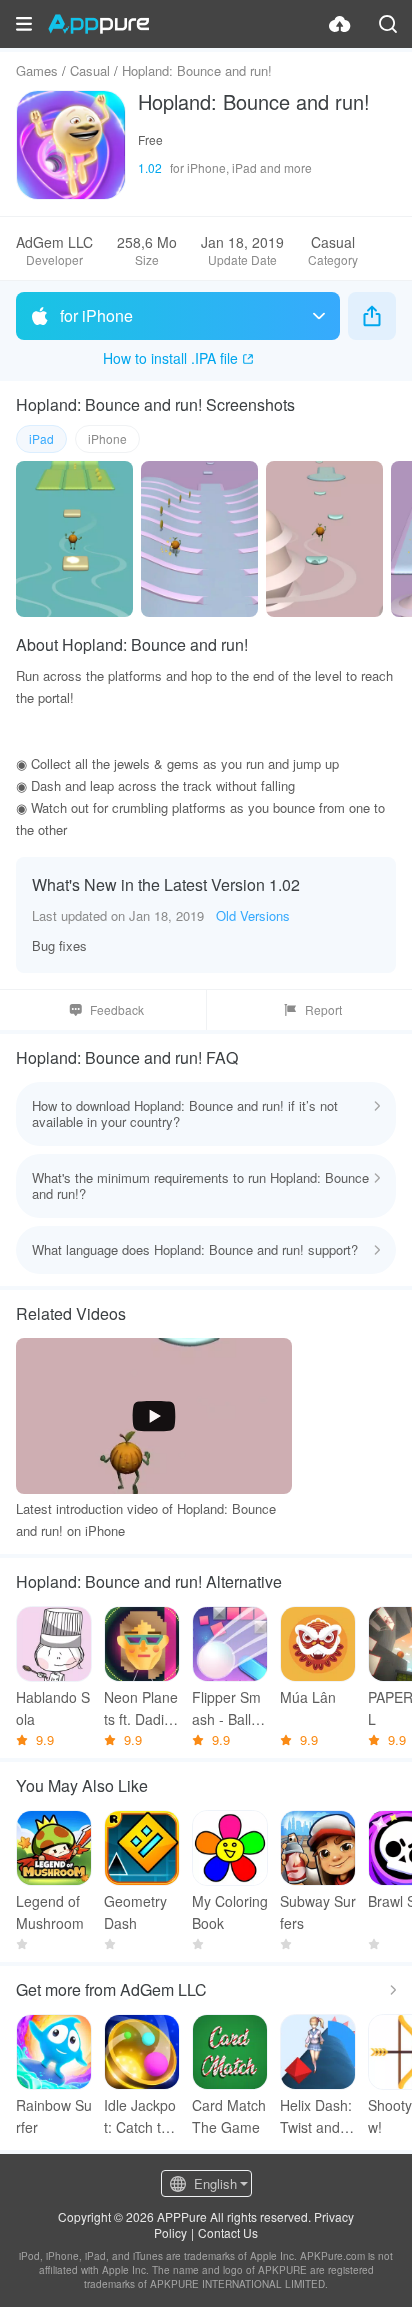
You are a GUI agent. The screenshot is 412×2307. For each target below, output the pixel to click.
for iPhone (96, 315)
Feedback (117, 1009)
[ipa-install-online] (340, 24)
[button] (24, 24)
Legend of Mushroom (50, 1912)
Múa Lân (308, 1697)
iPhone (107, 438)
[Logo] (98, 24)
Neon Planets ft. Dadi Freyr (141, 1708)
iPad (41, 438)
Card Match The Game (229, 2116)
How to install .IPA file (170, 358)
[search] (388, 24)
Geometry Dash (135, 1912)
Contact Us (228, 2232)
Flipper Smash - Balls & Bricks (226, 1708)
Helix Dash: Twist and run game (316, 2116)
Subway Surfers (318, 1912)
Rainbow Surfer (54, 2116)
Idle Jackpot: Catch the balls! (140, 2116)
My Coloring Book (230, 1912)
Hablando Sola (53, 1708)
